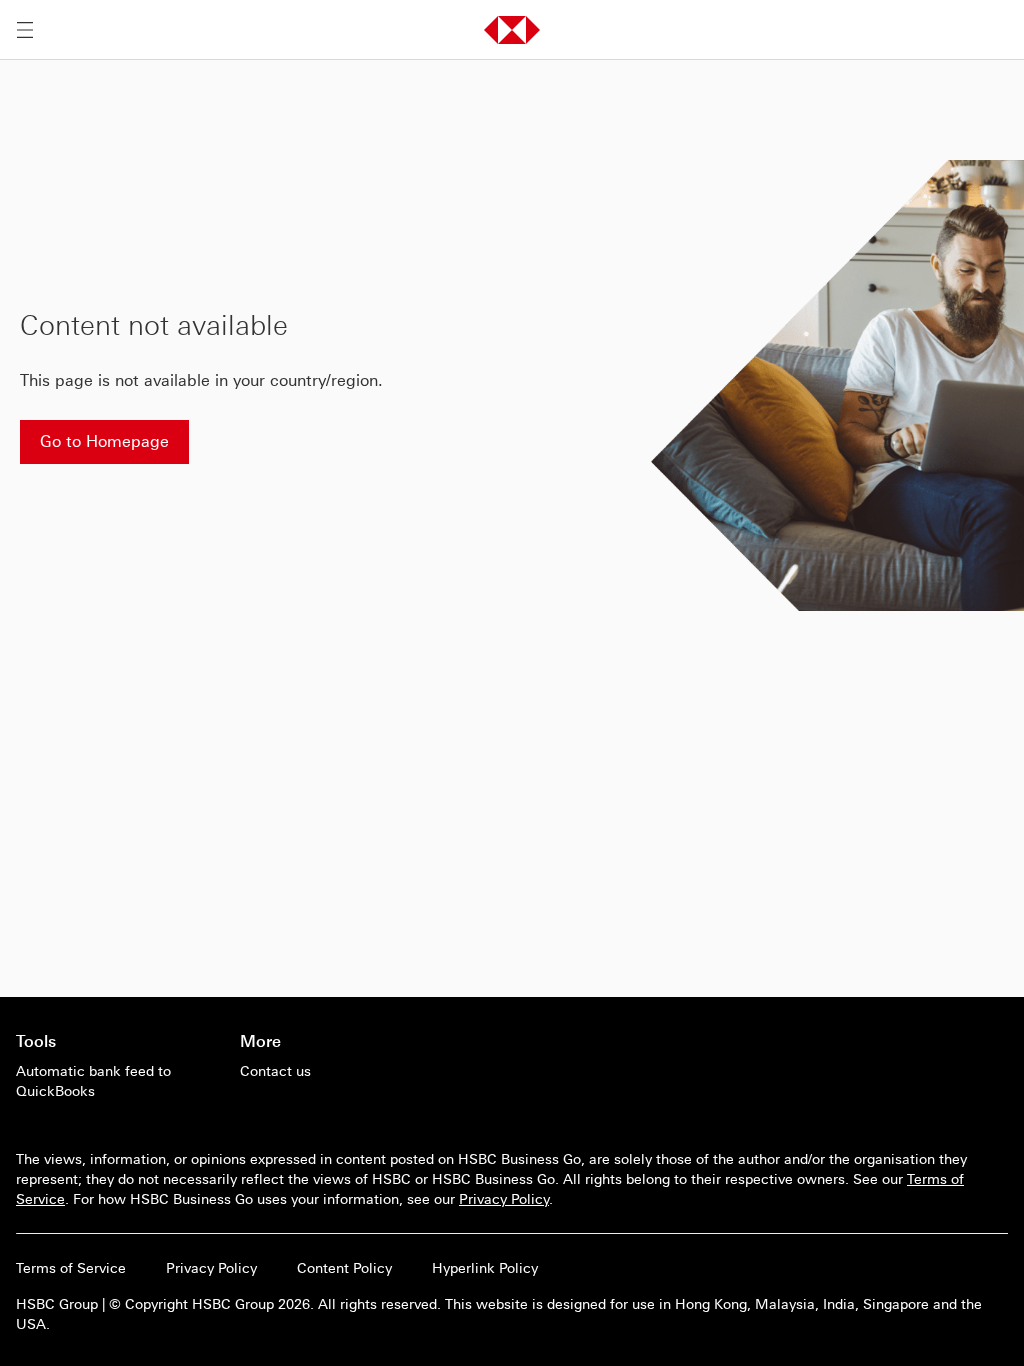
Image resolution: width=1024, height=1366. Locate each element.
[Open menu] (25, 30)
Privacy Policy (504, 1199)
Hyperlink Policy (485, 1268)
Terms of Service (71, 1268)
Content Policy (344, 1268)
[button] (512, 30)
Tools (36, 1041)
